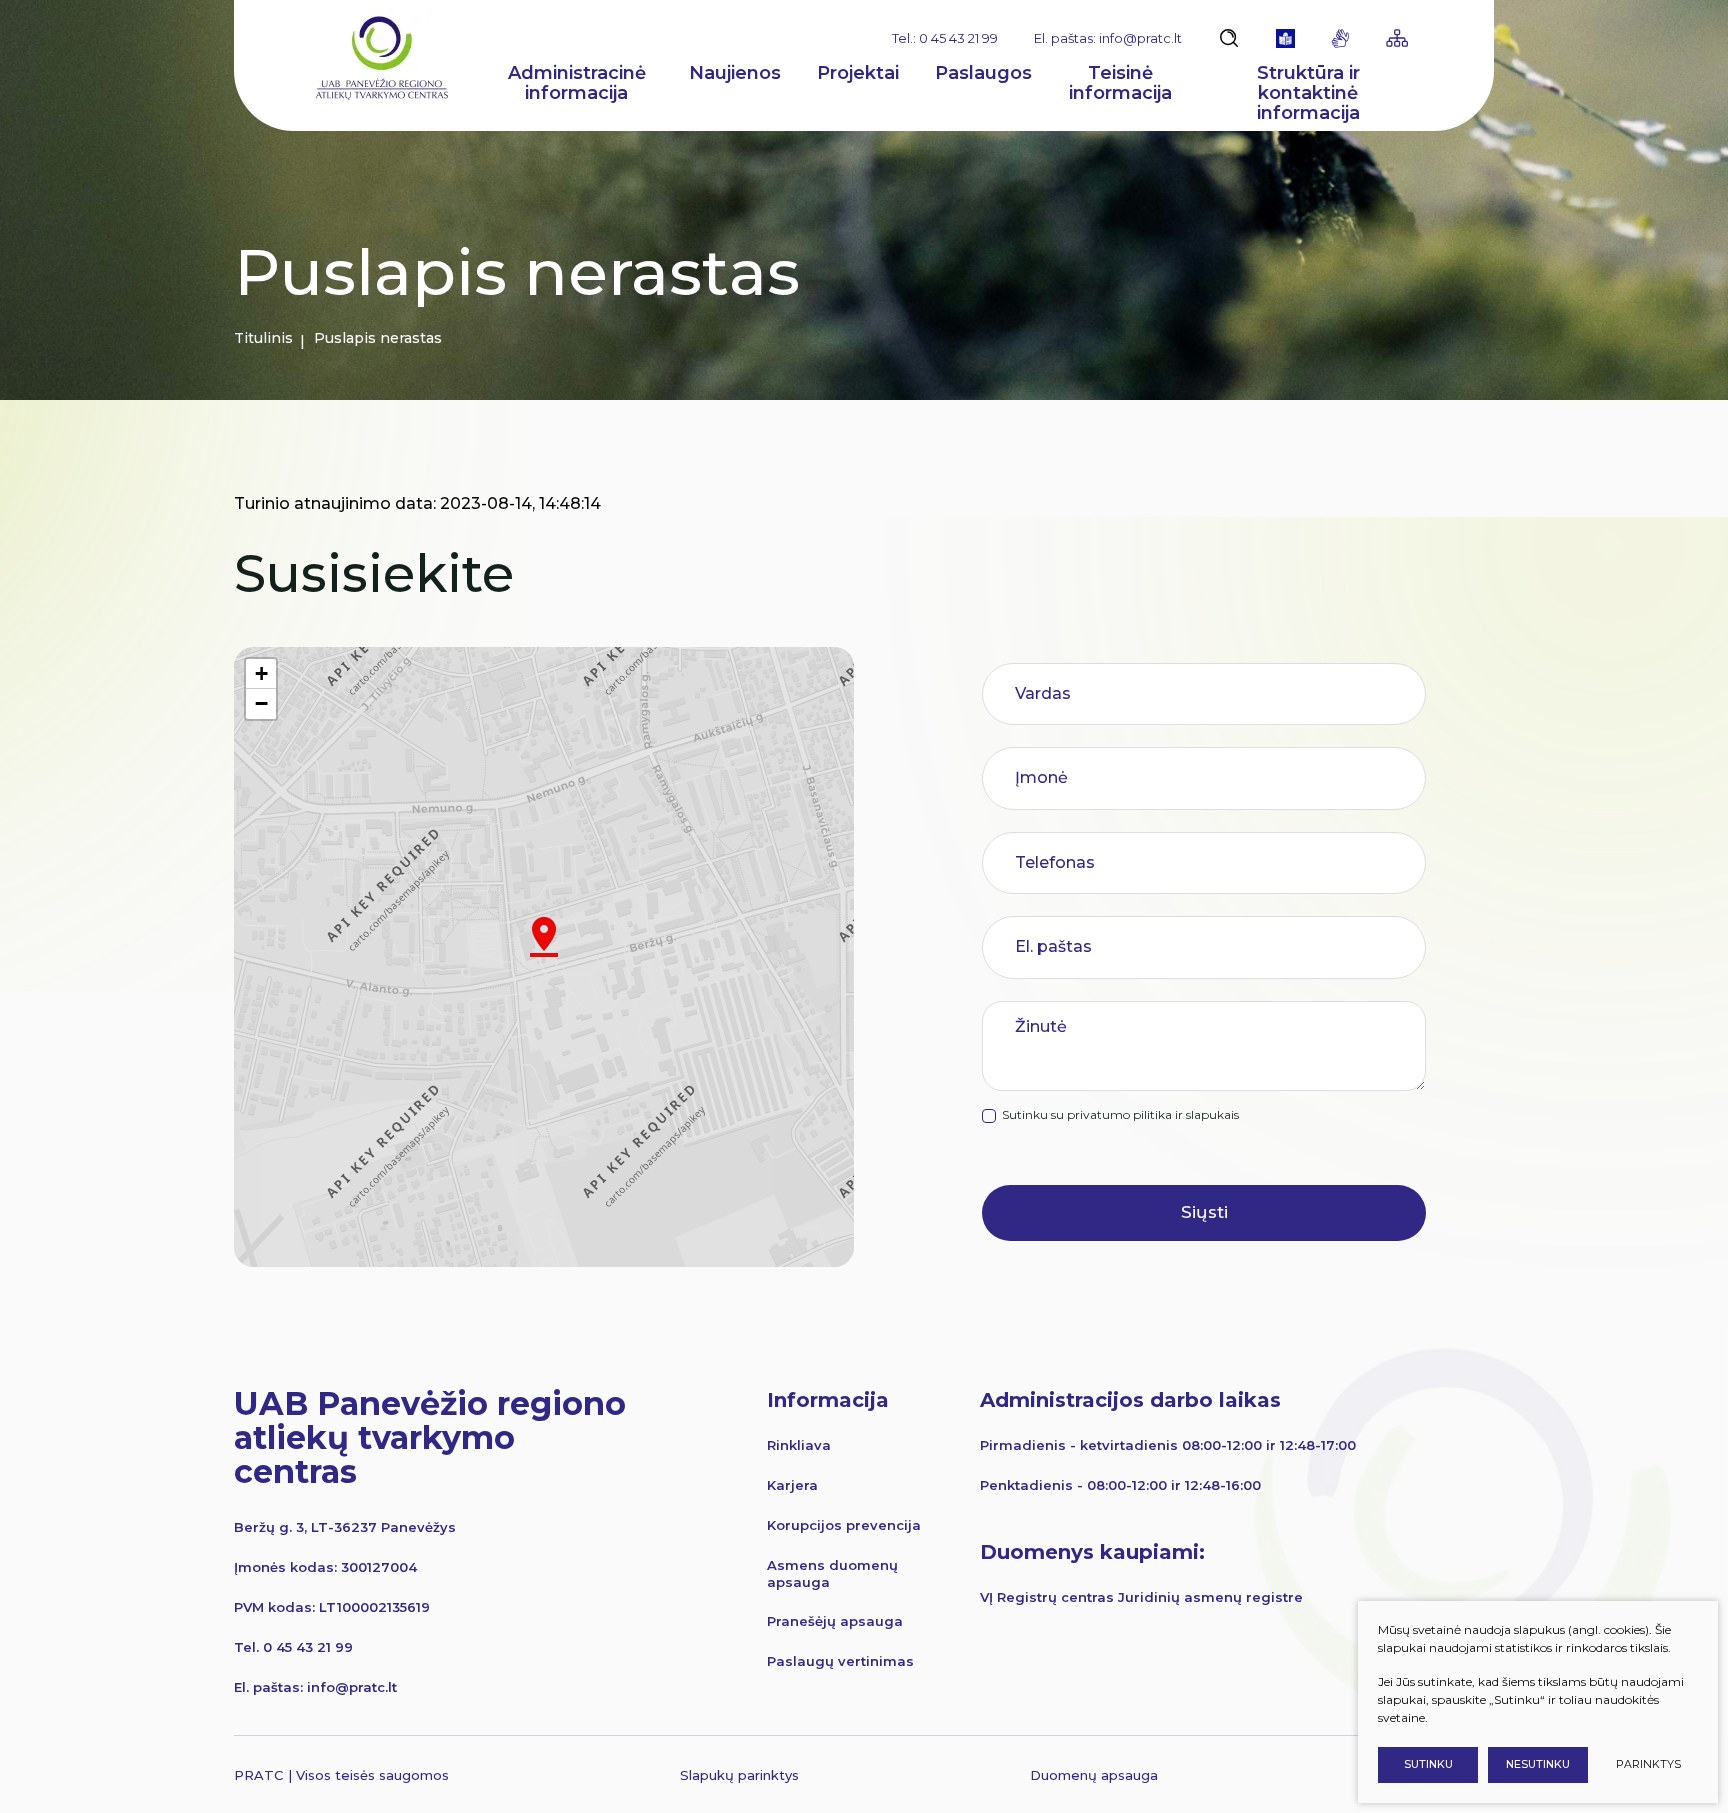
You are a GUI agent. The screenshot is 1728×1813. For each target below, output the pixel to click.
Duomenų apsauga (1094, 1775)
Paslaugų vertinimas (840, 1661)
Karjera (792, 1485)
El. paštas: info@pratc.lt (1108, 38)
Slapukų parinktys (739, 1775)
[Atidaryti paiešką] (1229, 38)
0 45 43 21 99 (308, 1647)
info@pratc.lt (352, 1687)
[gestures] (1340, 38)
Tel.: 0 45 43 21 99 (945, 38)
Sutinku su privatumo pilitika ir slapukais (1120, 1115)
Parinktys (1648, 1764)
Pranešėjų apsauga (835, 1621)
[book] (1285, 38)
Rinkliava (799, 1445)
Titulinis (263, 338)
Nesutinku (1538, 1764)
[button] (544, 937)
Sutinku (1428, 1764)
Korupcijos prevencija (844, 1525)
